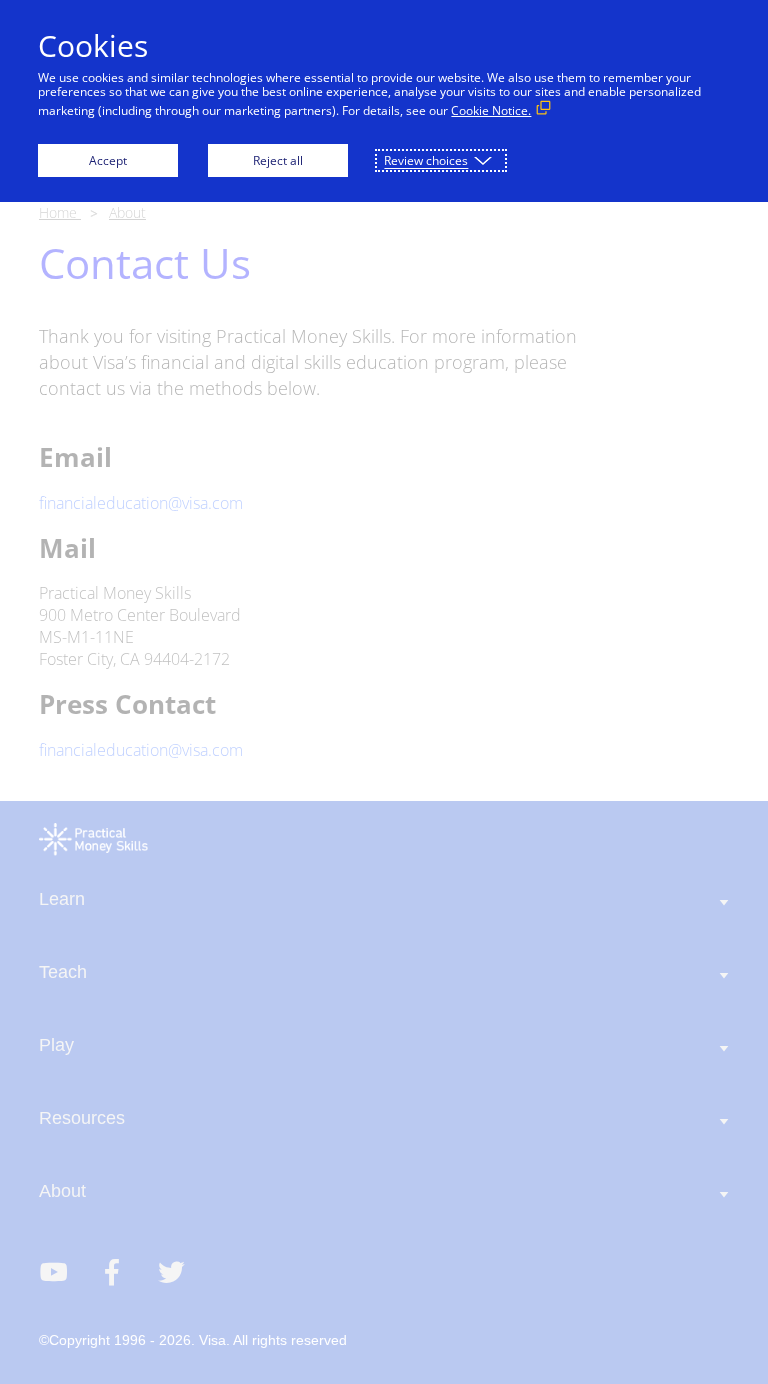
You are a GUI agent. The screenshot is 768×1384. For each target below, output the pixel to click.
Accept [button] (108, 160)
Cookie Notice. (491, 110)
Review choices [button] (426, 160)
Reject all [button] (278, 160)
